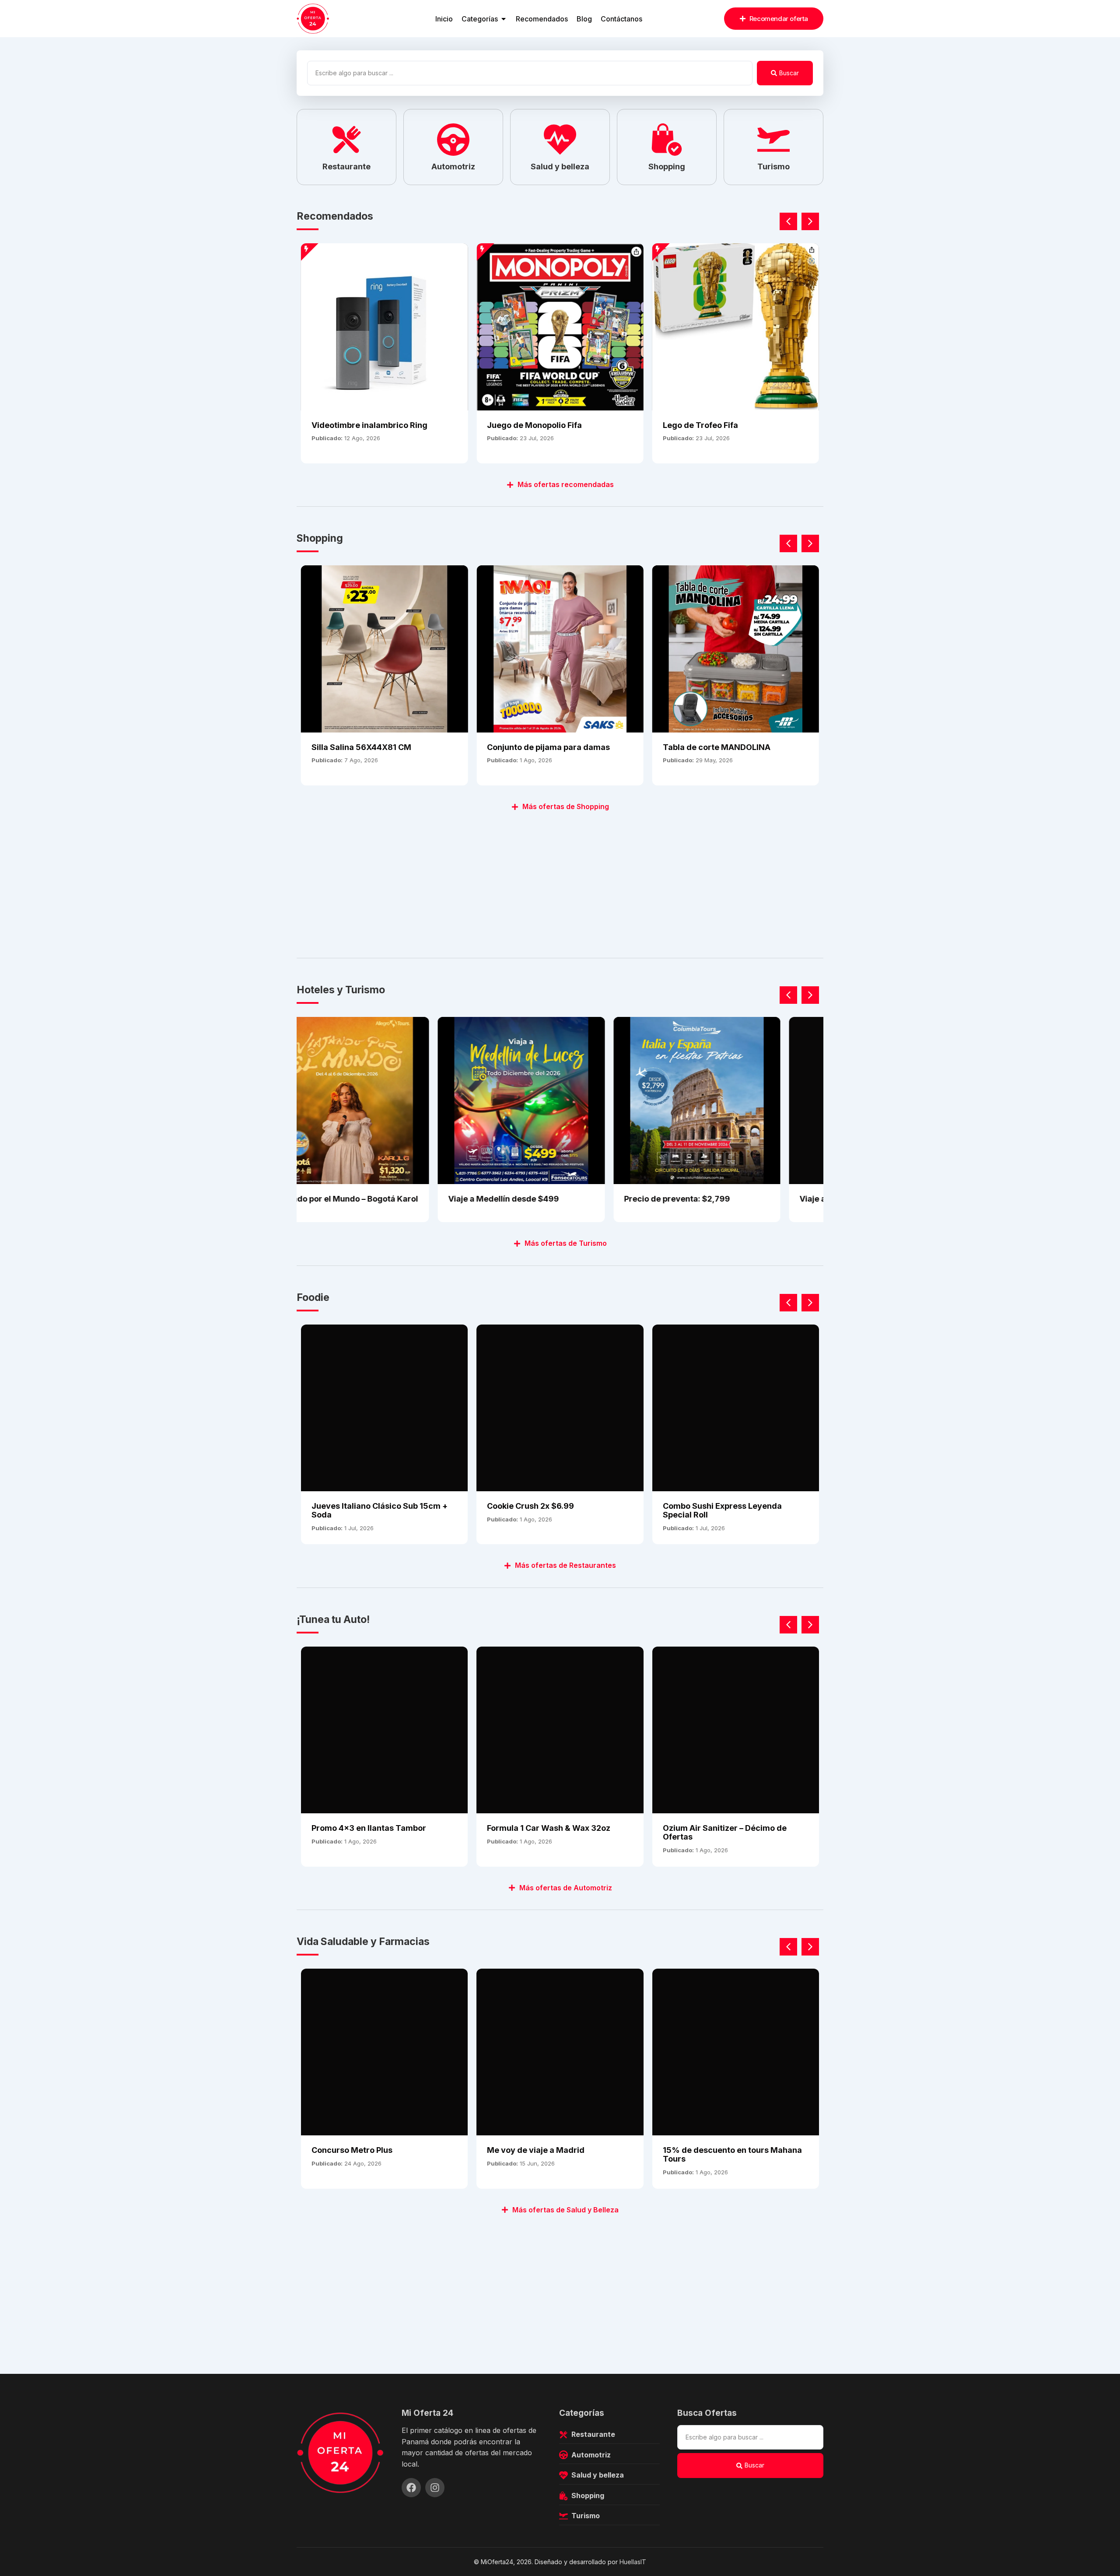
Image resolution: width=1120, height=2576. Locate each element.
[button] (810, 221)
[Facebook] (411, 2488)
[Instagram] (435, 2488)
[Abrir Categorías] (504, 19)
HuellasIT (633, 2562)
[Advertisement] (559, 880)
